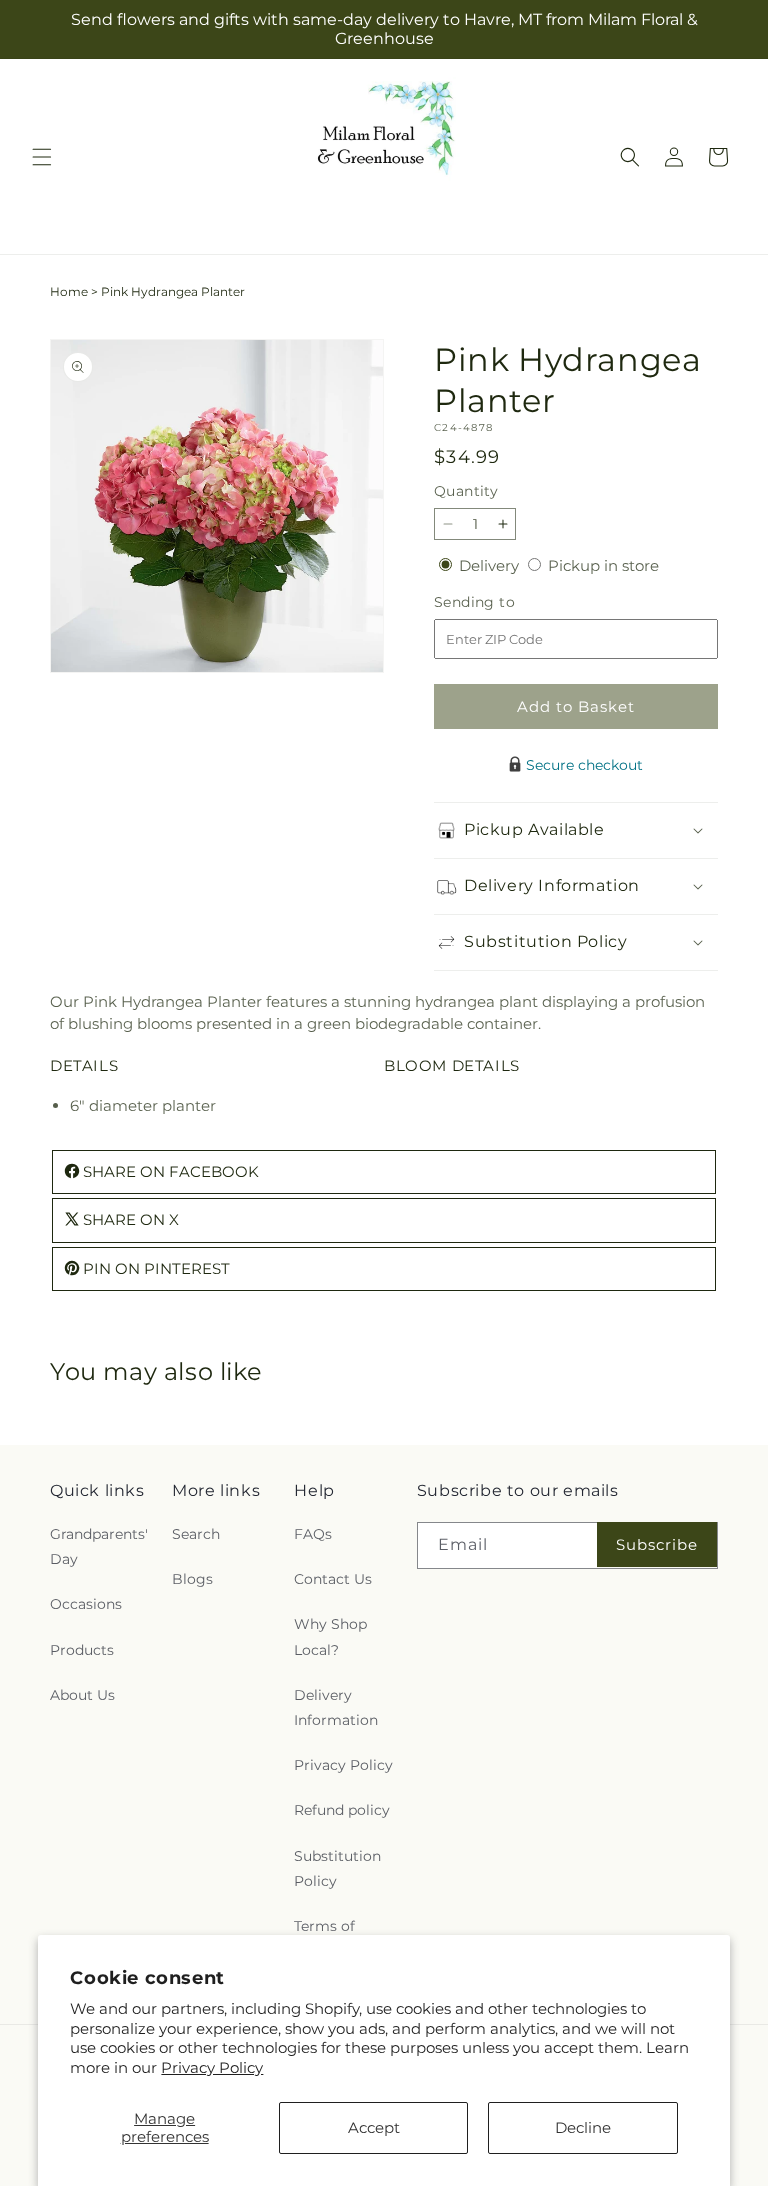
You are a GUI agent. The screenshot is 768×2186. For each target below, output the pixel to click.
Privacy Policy (212, 2067)
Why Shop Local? (330, 1636)
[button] (42, 157)
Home (69, 291)
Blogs (192, 1579)
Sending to (504, 602)
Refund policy (342, 1810)
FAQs (313, 1534)
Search (196, 1534)
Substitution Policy (337, 1868)
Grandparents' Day (99, 1546)
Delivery (491, 565)
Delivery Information (336, 1707)
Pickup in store (603, 565)
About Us (82, 1695)
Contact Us (333, 1579)
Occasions (86, 1604)
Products (82, 1650)
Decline (583, 2127)
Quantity (466, 491)
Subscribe (657, 1544)
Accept (374, 2127)
